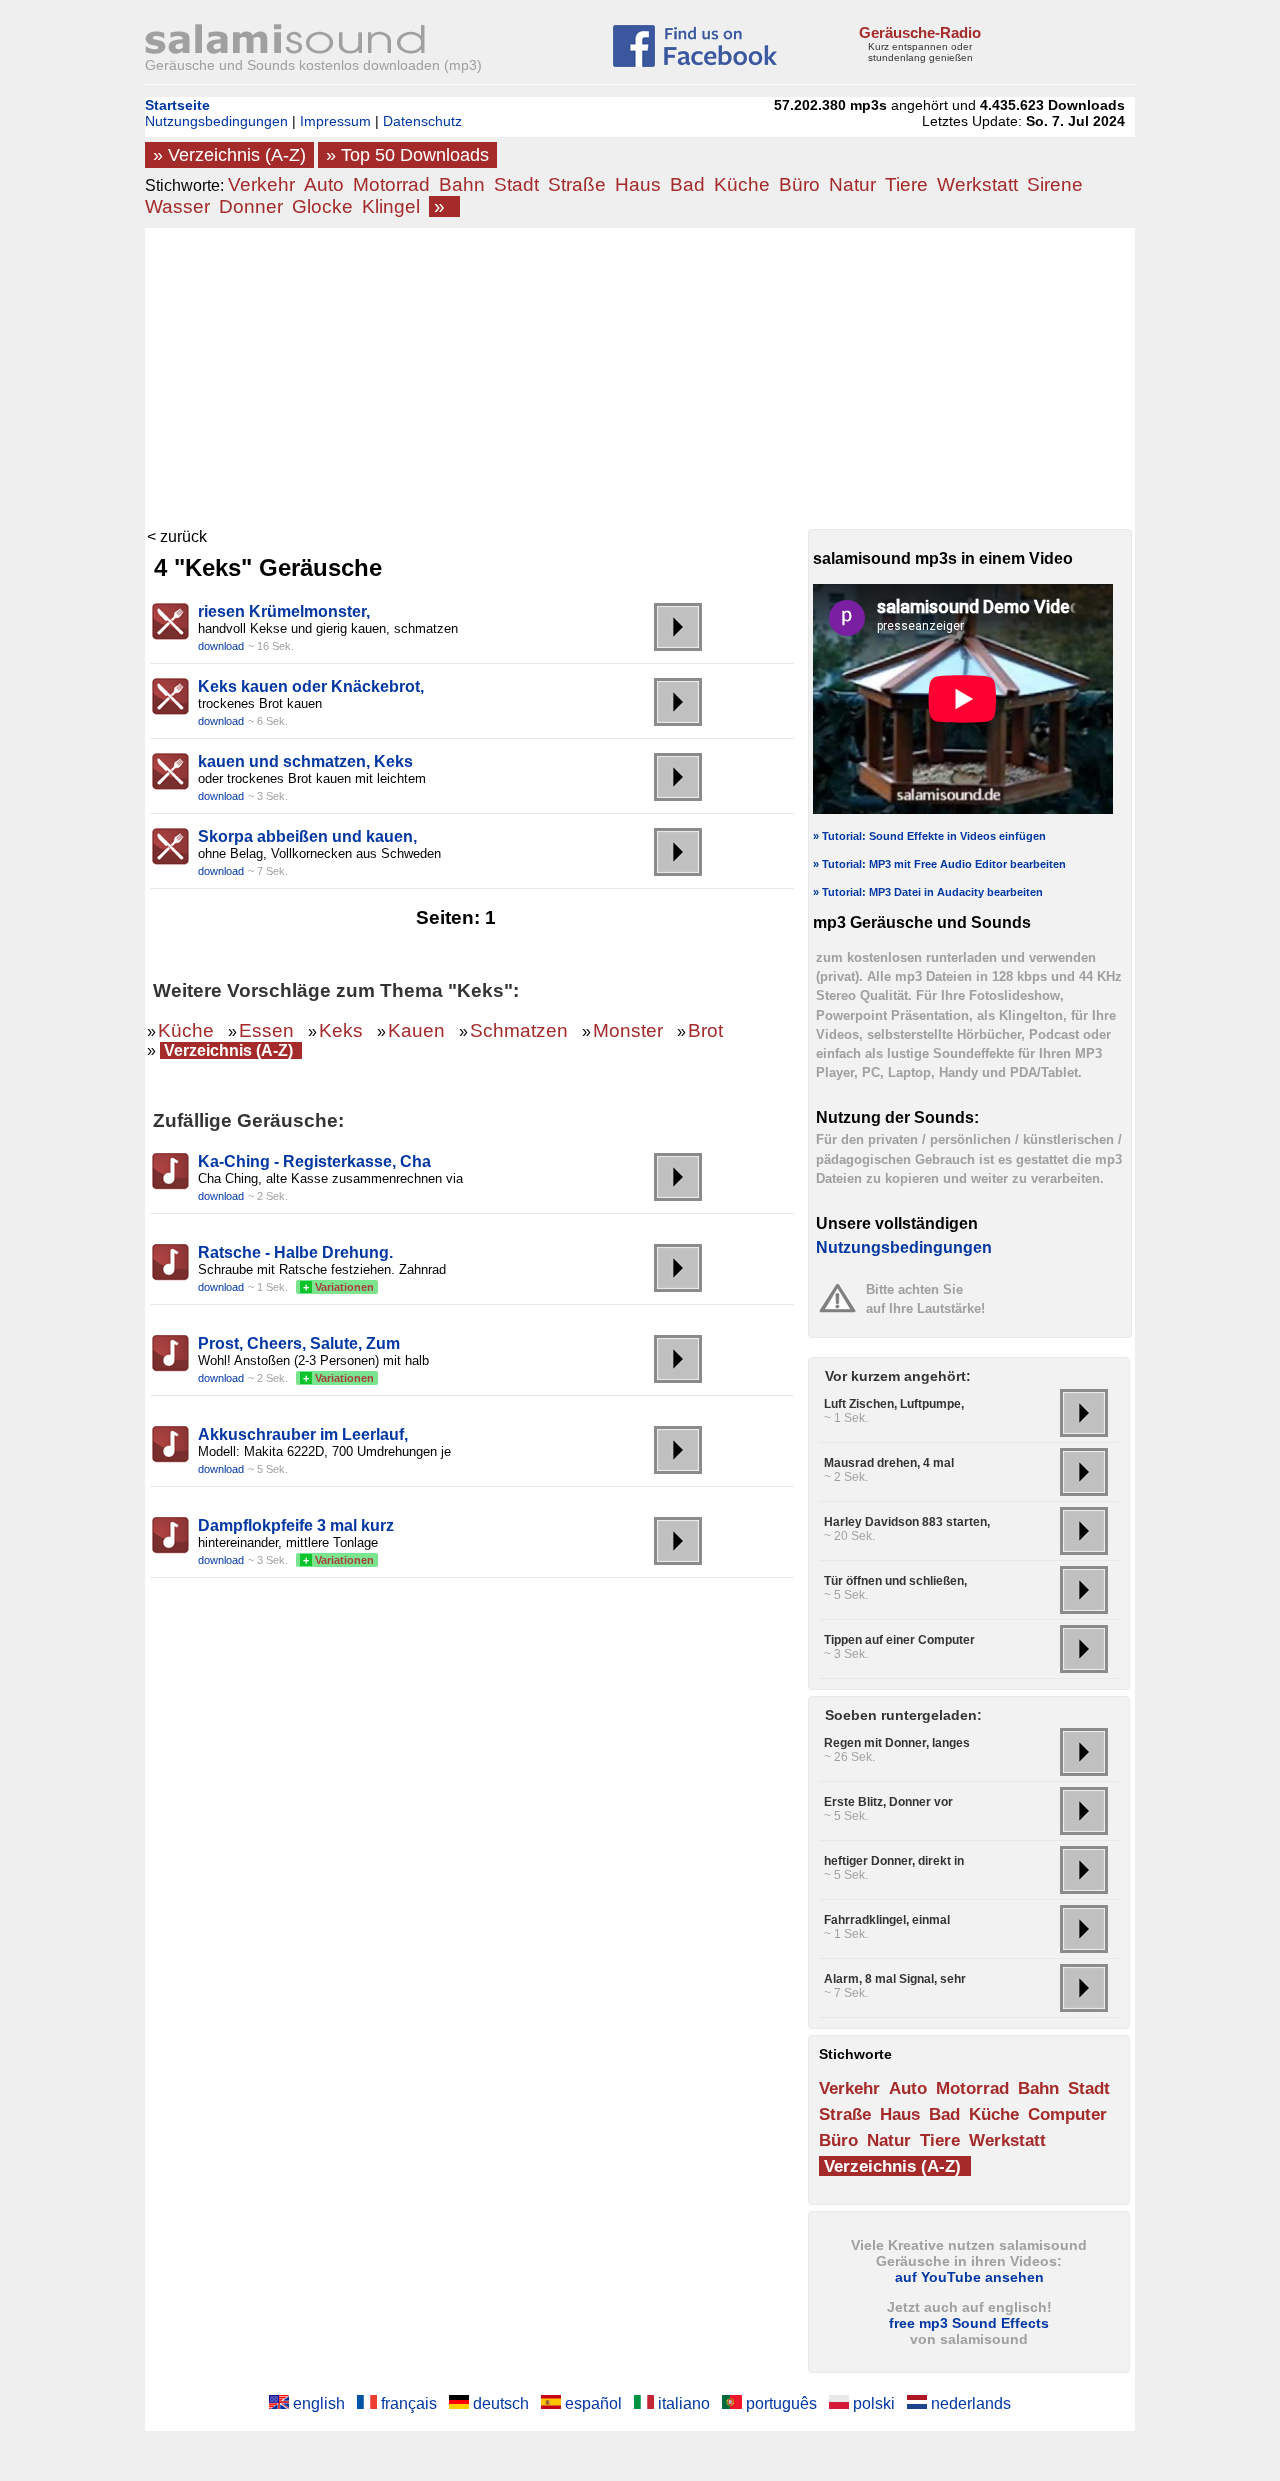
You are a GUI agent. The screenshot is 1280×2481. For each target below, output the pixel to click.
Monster (628, 1030)
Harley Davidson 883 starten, (907, 1522)
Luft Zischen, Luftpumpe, (894, 1404)
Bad (687, 184)
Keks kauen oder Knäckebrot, (311, 686)
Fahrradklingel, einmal (887, 1920)
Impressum (335, 121)
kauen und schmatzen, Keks (305, 761)
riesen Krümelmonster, (284, 611)
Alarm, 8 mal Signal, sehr (895, 1979)
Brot (705, 1030)
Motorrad (391, 184)
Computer (1067, 2114)
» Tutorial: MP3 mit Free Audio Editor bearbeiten (939, 864)
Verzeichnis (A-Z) (228, 1050)
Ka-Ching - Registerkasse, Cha (314, 1161)
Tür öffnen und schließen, (895, 1581)
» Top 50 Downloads (407, 155)
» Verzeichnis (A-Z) (229, 155)
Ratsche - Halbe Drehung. (295, 1252)
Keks (341, 1030)
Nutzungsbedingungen (216, 121)
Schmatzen (519, 1030)
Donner (251, 206)
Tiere (906, 184)
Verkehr (261, 184)
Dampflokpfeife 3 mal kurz (296, 1525)
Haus (638, 184)
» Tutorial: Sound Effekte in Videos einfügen (929, 836)
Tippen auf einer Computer (899, 1640)
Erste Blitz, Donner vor (888, 1802)
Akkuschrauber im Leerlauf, (303, 1434)
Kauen (416, 1030)
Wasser (177, 206)
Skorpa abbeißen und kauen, (307, 836)
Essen (266, 1030)
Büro (799, 184)
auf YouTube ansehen (969, 2277)
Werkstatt (977, 184)
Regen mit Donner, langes (897, 1743)
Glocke (322, 206)
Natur (852, 184)
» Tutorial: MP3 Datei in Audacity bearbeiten (928, 892)
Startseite (177, 105)
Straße (577, 184)
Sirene (1055, 184)
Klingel (391, 206)
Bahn (462, 184)
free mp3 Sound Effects (969, 2323)
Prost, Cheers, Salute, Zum (299, 1343)
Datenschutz (422, 121)
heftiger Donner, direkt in (894, 1861)
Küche (742, 184)
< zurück (177, 536)
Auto (324, 184)
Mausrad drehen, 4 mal (889, 1463)
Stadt (516, 184)
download (221, 646)
